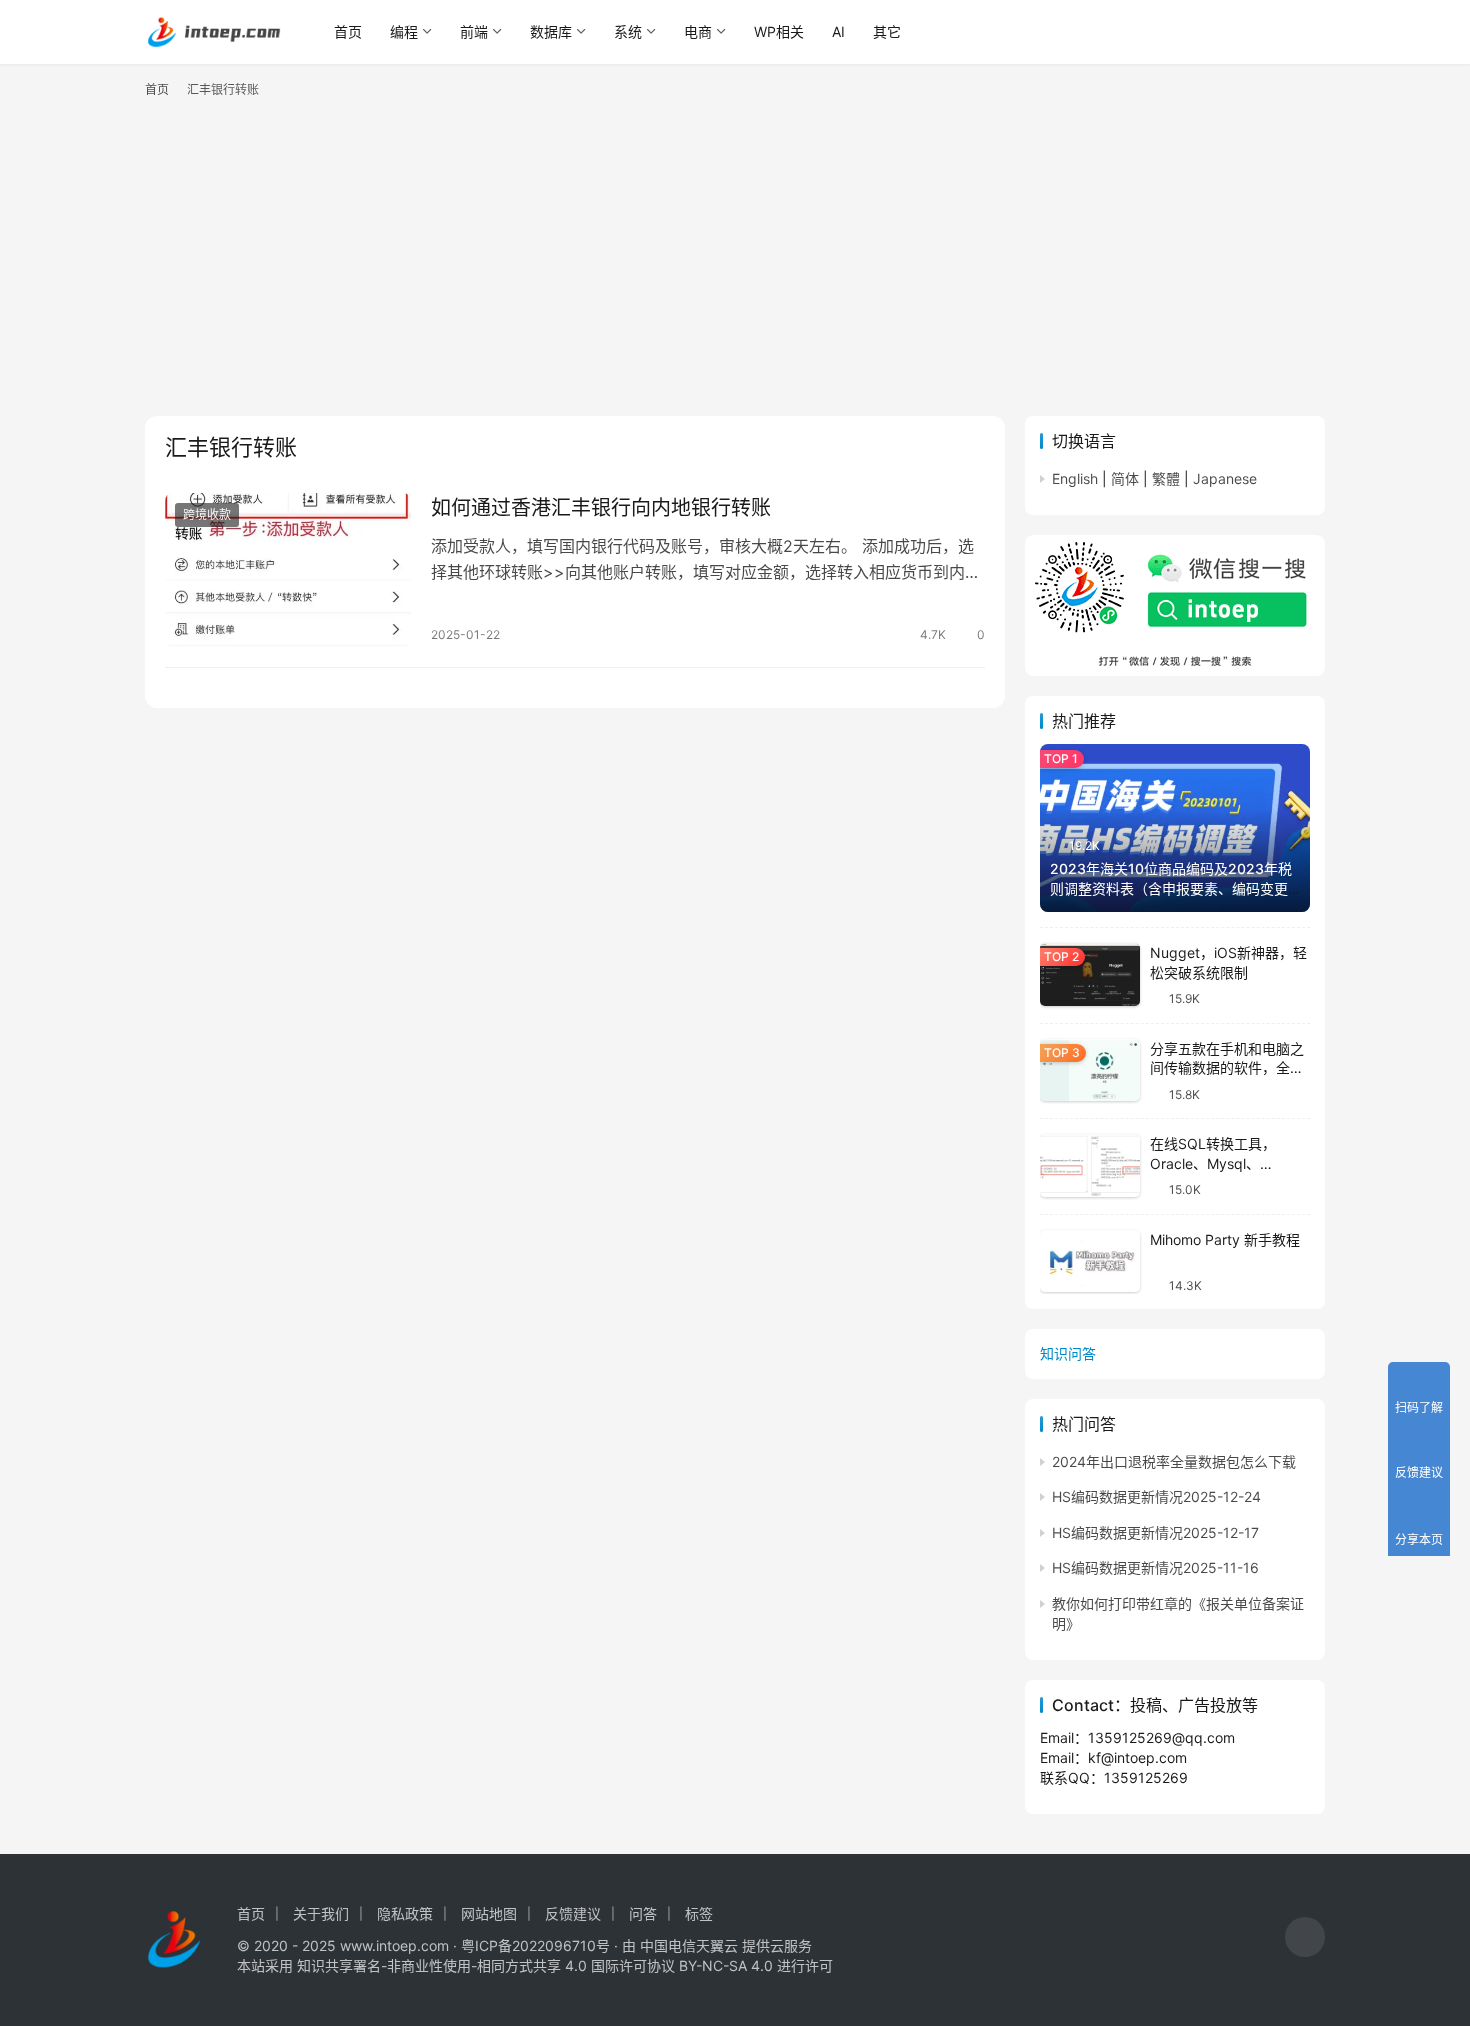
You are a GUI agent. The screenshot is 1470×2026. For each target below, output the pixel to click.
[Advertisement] (735, 266)
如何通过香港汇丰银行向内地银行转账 (601, 508)
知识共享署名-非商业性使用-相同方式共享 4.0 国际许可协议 (486, 1965)
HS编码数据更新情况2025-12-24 (1156, 1496)
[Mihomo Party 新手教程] (1090, 1261)
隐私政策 (405, 1913)
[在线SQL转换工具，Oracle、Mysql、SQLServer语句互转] (1090, 1165)
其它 (887, 31)
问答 (643, 1913)
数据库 (551, 31)
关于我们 (321, 1913)
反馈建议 (573, 1913)
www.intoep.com (394, 1945)
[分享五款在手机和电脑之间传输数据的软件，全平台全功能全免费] (1090, 1070)
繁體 (1166, 478)
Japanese (1225, 478)
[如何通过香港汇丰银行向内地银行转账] (288, 570)
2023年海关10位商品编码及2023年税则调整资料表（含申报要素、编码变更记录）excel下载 (1171, 888)
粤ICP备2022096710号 (535, 1945)
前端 (474, 31)
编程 (404, 31)
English (1075, 478)
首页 (348, 31)
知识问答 (1068, 1353)
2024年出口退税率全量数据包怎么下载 (1174, 1461)
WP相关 (779, 31)
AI (838, 31)
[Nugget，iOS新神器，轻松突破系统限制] (1090, 974)
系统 (628, 31)
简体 (1125, 478)
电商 (698, 31)
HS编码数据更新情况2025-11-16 (1155, 1567)
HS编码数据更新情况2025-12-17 (1155, 1532)
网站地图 (489, 1913)
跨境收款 (207, 514)
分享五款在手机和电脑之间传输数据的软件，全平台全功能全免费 (1227, 1068)
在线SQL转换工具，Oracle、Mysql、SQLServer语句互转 (1213, 1163)
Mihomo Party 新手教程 (1225, 1239)
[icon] (1305, 1939)
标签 (699, 1913)
